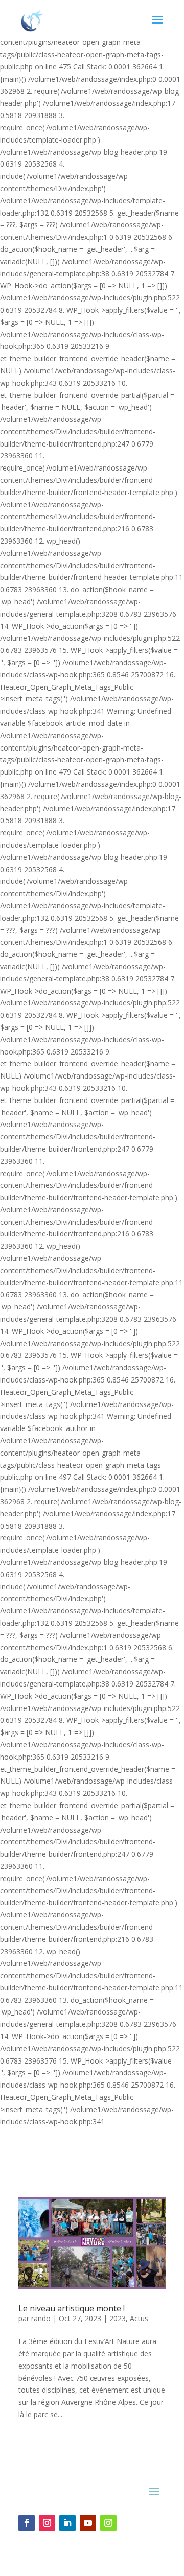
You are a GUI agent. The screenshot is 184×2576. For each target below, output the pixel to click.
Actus (139, 2318)
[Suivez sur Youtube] (88, 2523)
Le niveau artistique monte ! (72, 2308)
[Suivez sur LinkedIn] (67, 2523)
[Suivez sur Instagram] (47, 2523)
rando (41, 2318)
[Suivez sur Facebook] (27, 2523)
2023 (118, 2318)
